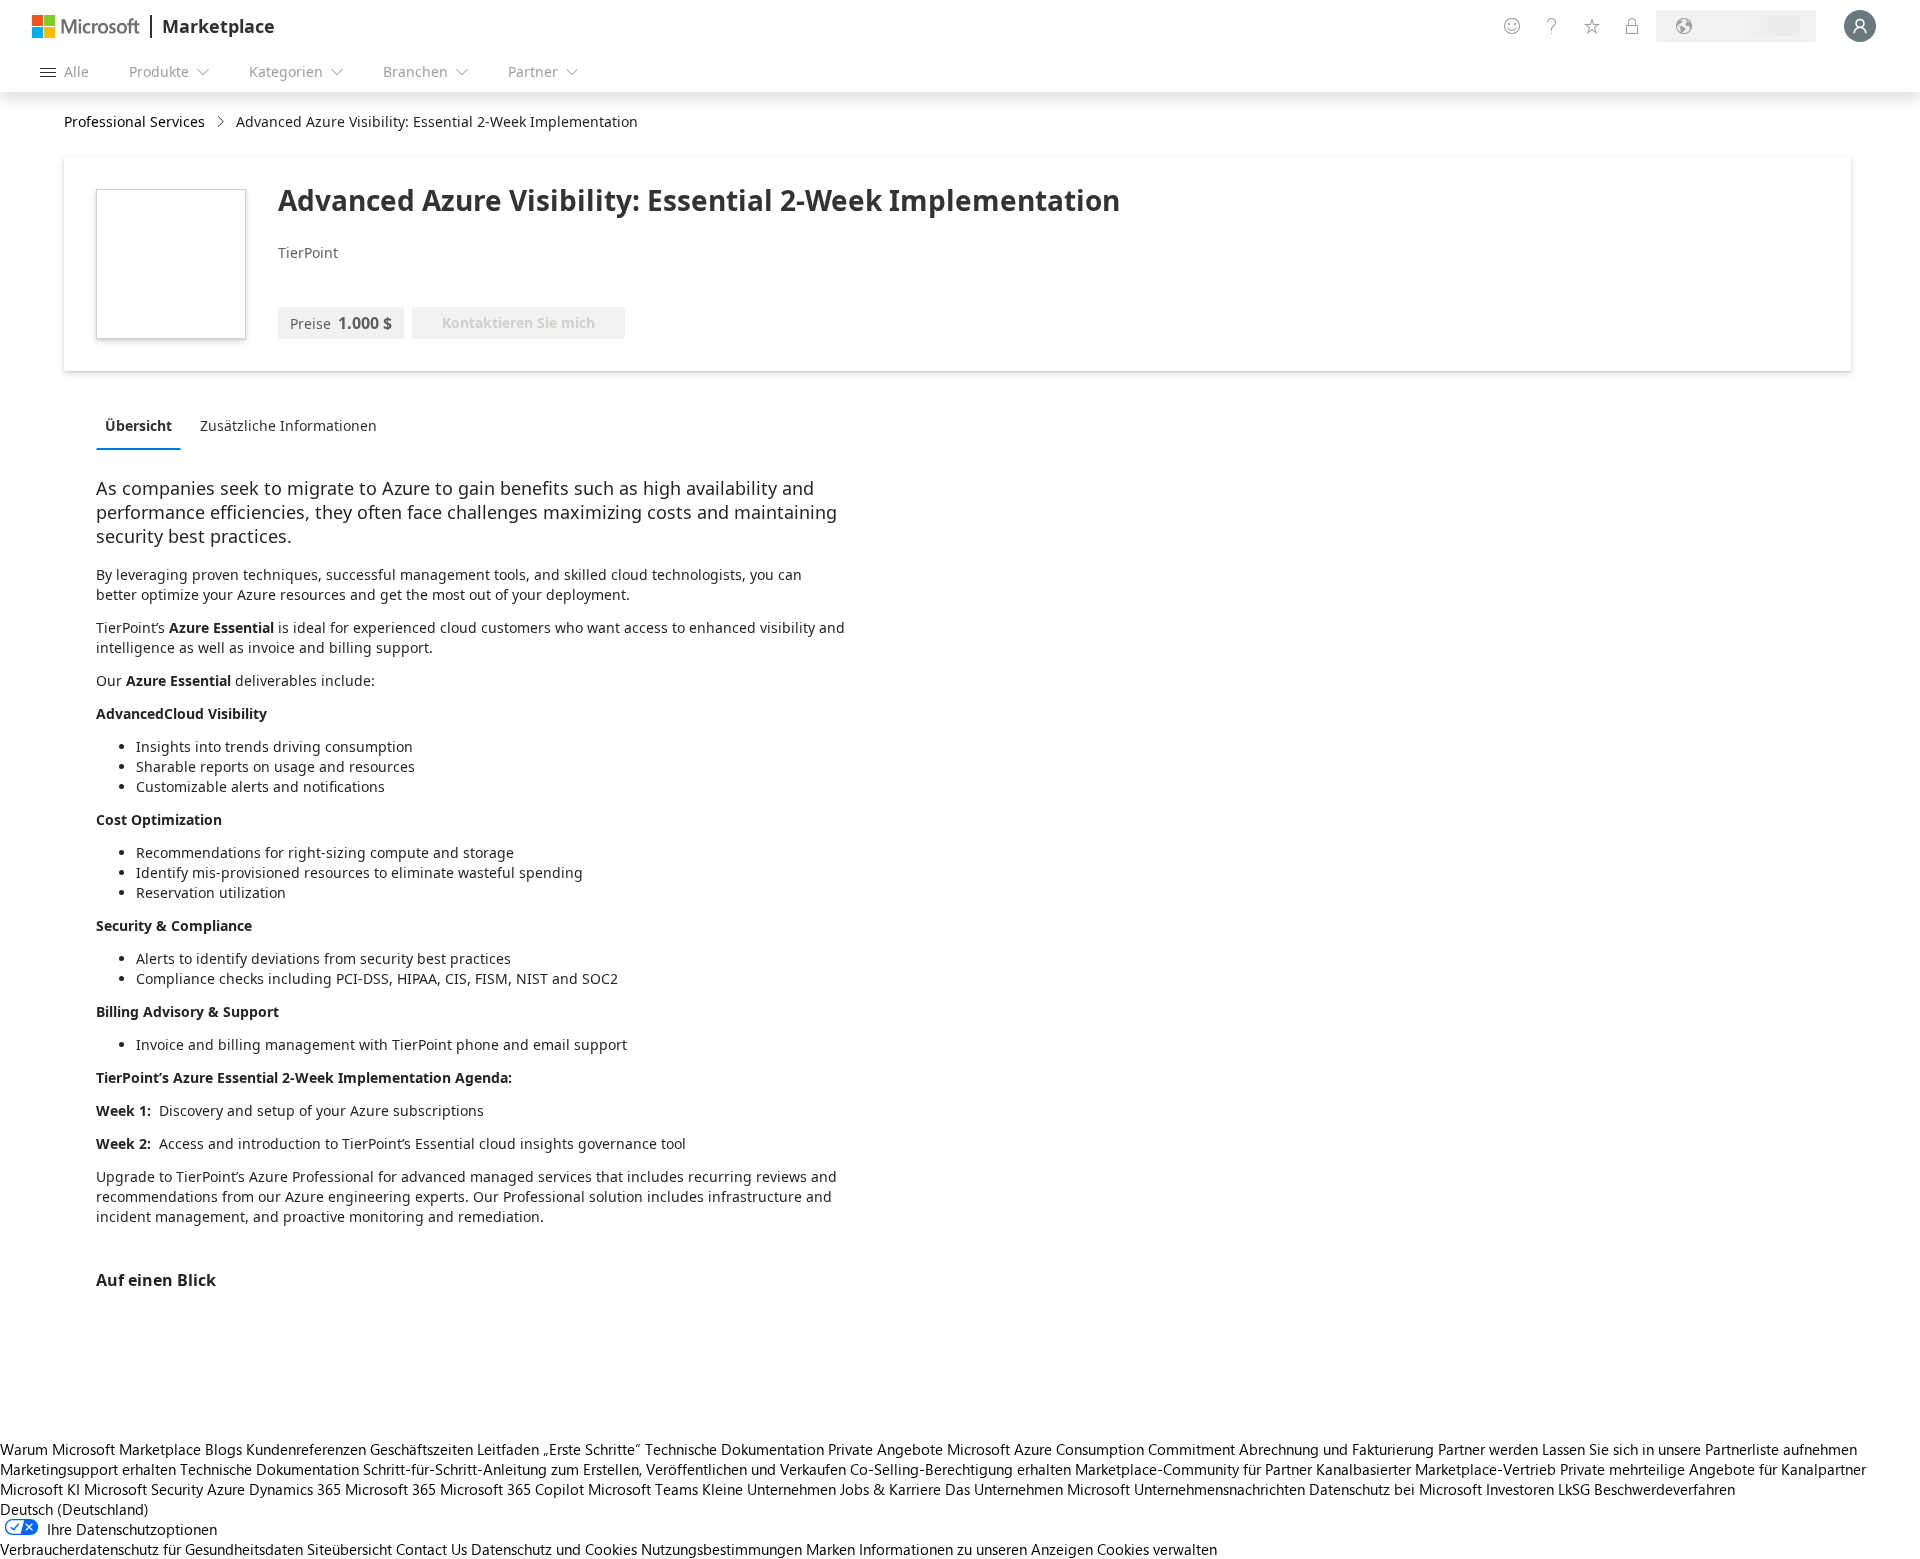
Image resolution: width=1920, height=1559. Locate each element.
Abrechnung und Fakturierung (1336, 1449)
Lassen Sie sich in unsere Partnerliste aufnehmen (1699, 1449)
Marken (830, 1549)
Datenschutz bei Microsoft (1395, 1489)
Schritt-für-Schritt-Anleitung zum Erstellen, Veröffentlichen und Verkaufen (604, 1469)
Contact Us (431, 1549)
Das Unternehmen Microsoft (1037, 1489)
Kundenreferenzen (306, 1449)
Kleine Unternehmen (769, 1489)
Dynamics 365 (295, 1489)
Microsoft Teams (643, 1489)
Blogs (223, 1449)
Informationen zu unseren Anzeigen (976, 1549)
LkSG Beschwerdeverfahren (1646, 1489)
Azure (226, 1489)
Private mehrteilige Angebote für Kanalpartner (1713, 1469)
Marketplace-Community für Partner (1193, 1469)
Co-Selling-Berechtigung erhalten (960, 1469)
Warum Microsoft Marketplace (100, 1449)
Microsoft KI (40, 1489)
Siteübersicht (349, 1549)
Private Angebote (885, 1449)
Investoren (1520, 1489)
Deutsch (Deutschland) (74, 1509)
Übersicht (138, 425)
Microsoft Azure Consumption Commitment (1093, 1449)
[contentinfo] (222, 122)
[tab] (143, 425)
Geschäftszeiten (421, 1449)
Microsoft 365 (390, 1489)
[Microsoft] (86, 26)
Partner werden (1488, 1449)
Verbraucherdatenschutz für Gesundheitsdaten (151, 1549)
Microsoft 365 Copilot (512, 1489)
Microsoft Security (143, 1489)
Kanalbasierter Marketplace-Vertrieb (1436, 1469)
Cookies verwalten (1157, 1549)
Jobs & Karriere (890, 1489)
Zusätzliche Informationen (288, 425)
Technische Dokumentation (734, 1449)
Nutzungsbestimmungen (721, 1549)
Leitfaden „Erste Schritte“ (559, 1449)
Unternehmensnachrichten (1219, 1489)
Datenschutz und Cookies (554, 1549)
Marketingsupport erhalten (88, 1469)
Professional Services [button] (134, 121)
